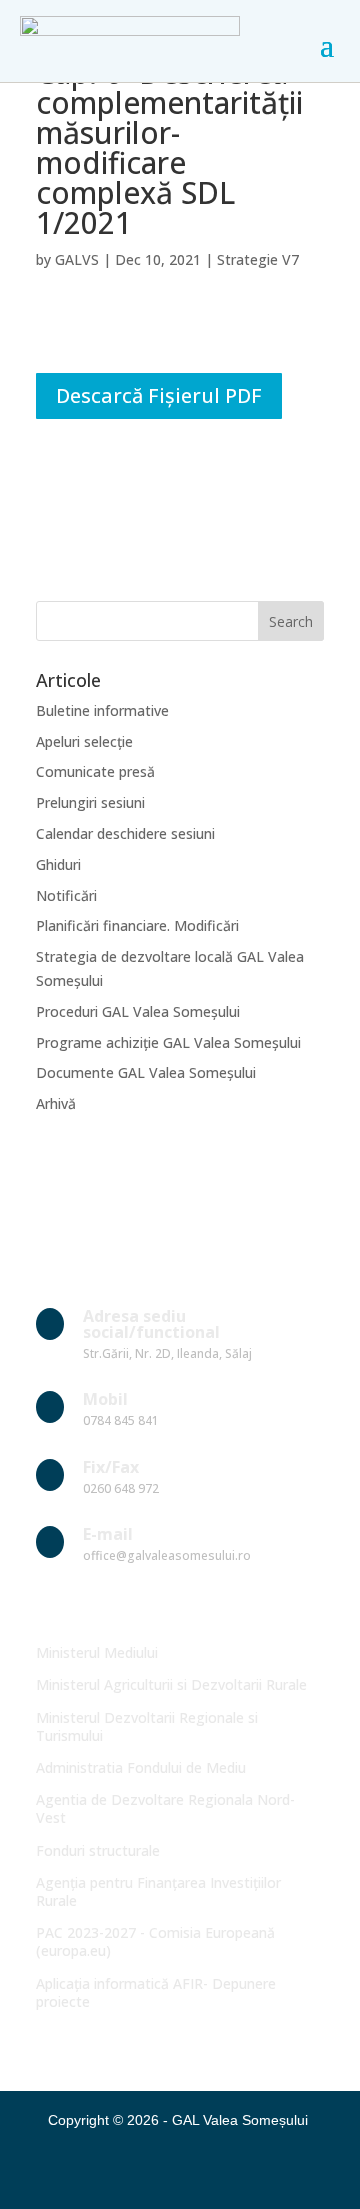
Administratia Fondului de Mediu (141, 1767)
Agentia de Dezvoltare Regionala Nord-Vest (165, 1808)
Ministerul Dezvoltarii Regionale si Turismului (147, 1726)
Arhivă (56, 1103)
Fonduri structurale (98, 1850)
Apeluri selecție (84, 741)
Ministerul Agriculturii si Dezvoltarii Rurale (171, 1684)
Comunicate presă (95, 771)
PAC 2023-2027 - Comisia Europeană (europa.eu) (155, 1941)
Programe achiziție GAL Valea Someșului (168, 1042)
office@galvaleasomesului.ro (167, 1555)
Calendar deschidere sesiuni (125, 833)
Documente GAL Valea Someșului (146, 1072)
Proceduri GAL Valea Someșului (138, 1011)
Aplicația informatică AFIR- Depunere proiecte (156, 1992)
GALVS (77, 259)
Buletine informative (102, 710)
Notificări (66, 895)
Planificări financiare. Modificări (137, 925)
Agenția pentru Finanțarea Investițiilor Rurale (158, 1891)
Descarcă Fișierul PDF (159, 395)
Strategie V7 (258, 259)
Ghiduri (58, 864)
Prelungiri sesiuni (90, 802)
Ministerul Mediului (97, 1652)
